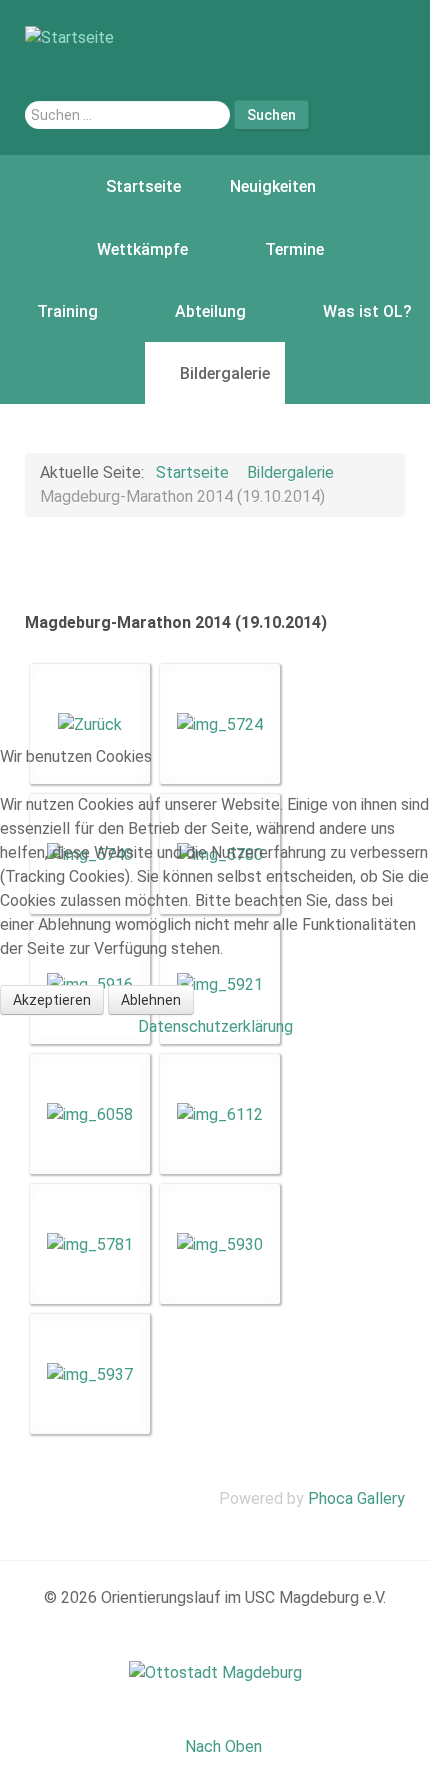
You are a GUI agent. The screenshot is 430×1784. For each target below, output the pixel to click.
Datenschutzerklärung (215, 1026)
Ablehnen (151, 1000)
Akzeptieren (52, 1000)
